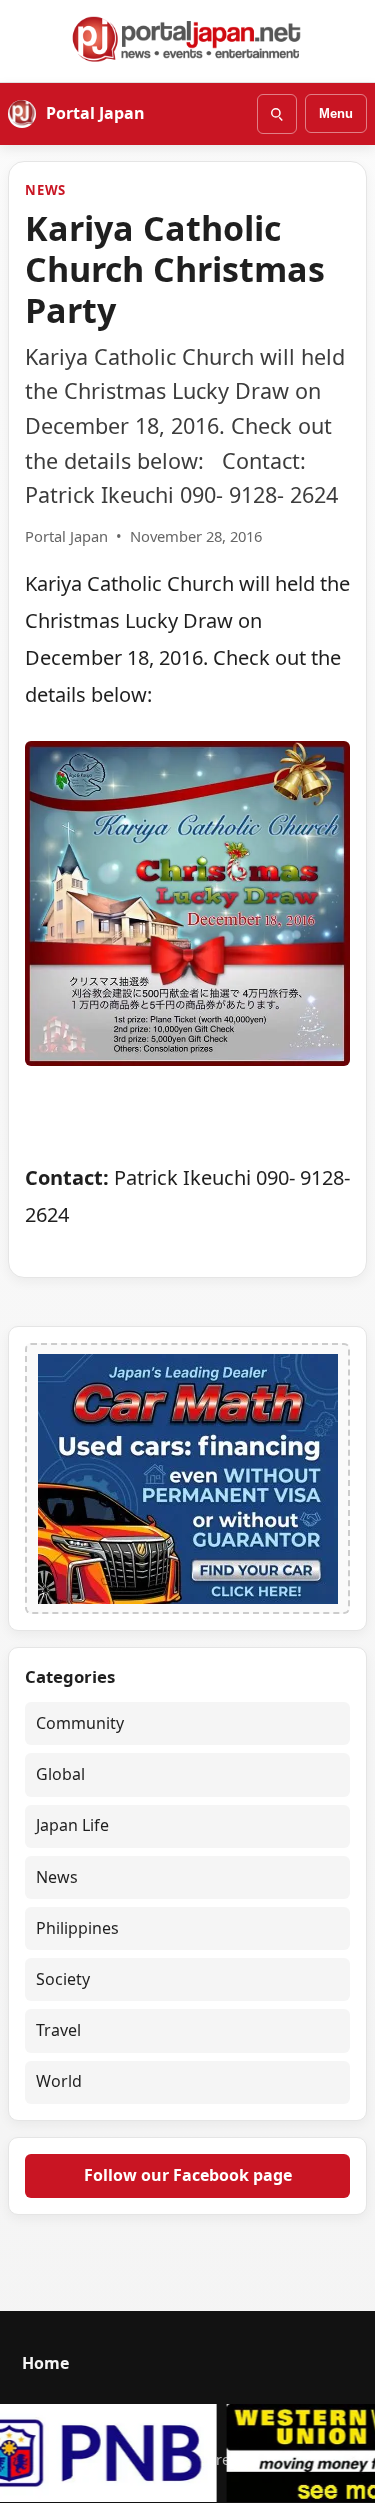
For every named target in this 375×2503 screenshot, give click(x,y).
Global (60, 1774)
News (45, 190)
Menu (336, 113)
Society (63, 1979)
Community (80, 1723)
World (59, 2081)
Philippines (77, 1928)
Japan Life (72, 1825)
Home (45, 2363)
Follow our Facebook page (188, 2175)
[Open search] (277, 114)
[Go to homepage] (188, 39)
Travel (58, 2030)
